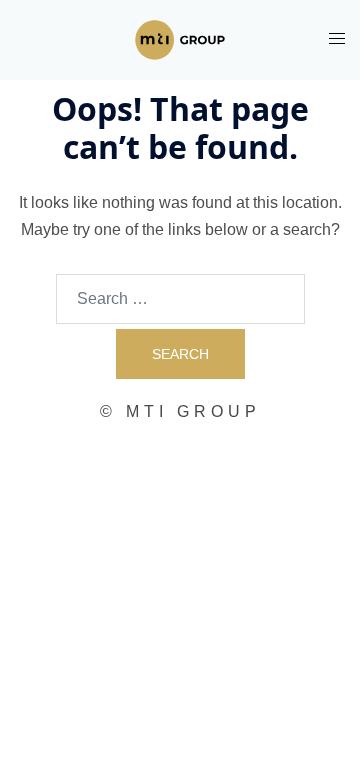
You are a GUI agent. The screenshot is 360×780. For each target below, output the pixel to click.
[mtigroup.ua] (180, 38)
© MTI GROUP (180, 411)
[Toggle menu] (337, 38)
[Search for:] (180, 299)
